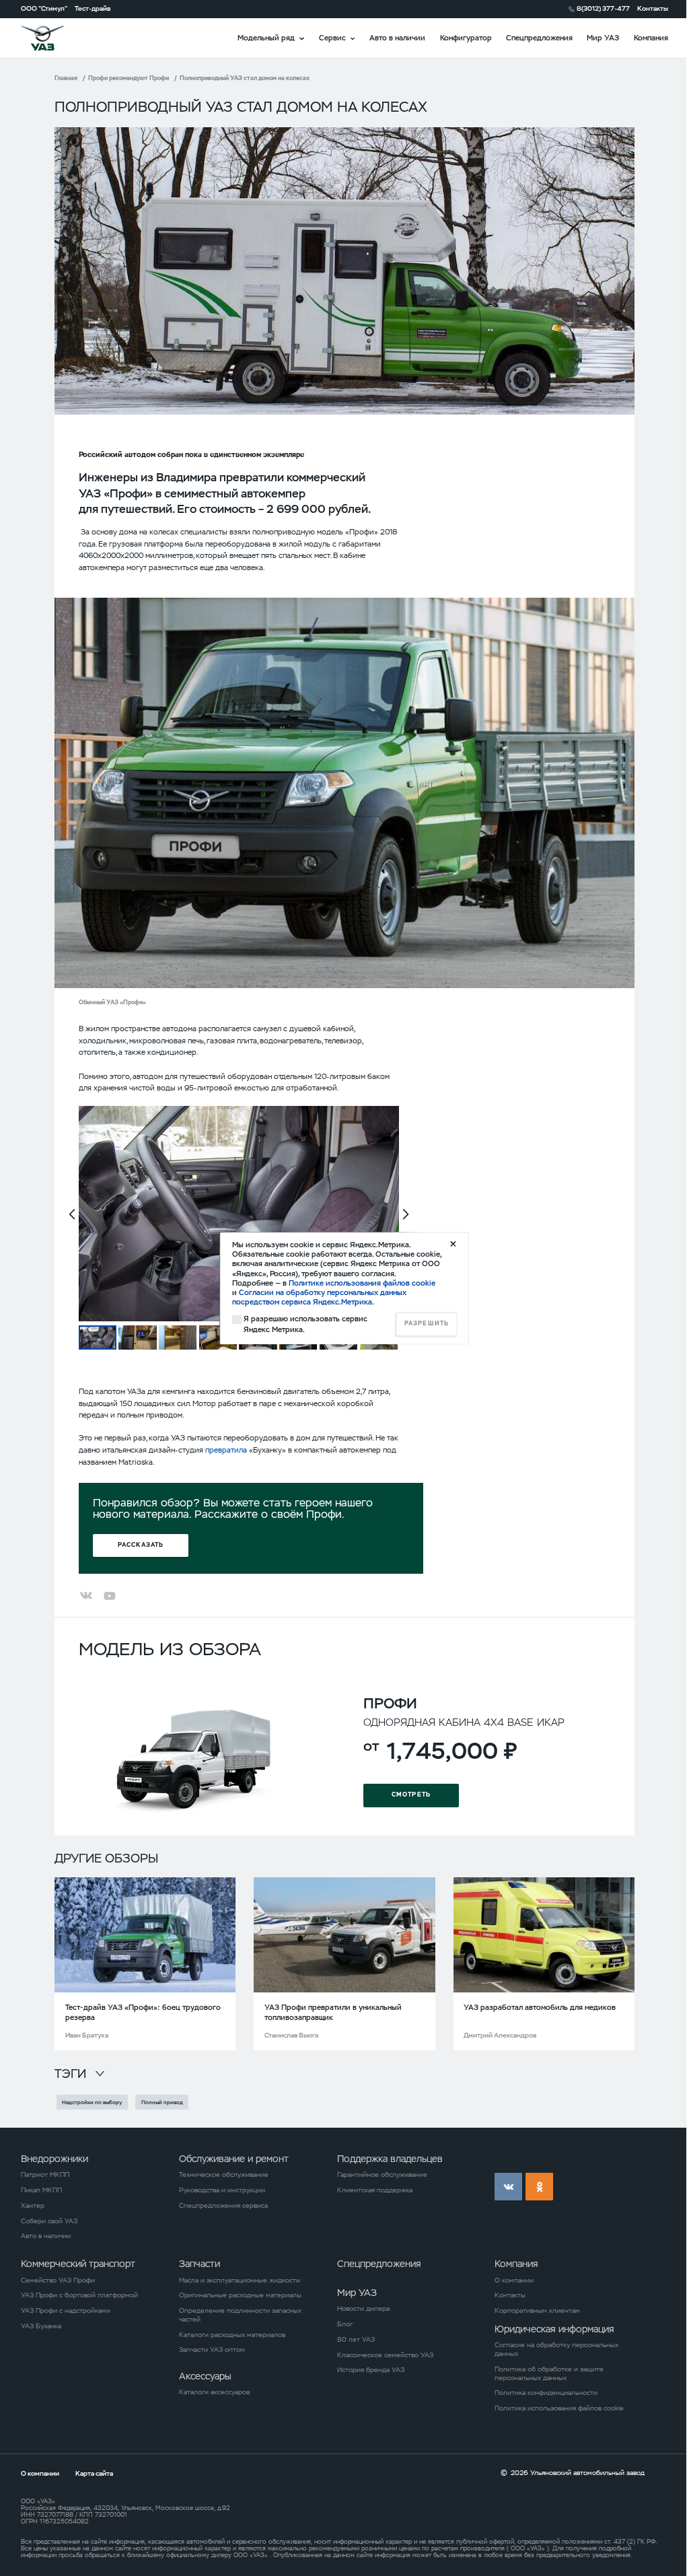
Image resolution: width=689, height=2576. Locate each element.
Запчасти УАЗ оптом (212, 2350)
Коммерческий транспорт (78, 2264)
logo (55, 38)
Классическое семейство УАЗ (385, 2355)
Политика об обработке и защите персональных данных (549, 2374)
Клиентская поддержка (375, 2190)
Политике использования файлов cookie (362, 1283)
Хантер (33, 2206)
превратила (226, 1450)
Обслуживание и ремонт (234, 2159)
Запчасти (200, 2264)
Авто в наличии (397, 38)
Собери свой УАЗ (49, 2221)
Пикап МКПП (41, 2190)
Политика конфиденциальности (546, 2393)
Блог (345, 2324)
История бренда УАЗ (371, 2370)
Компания (651, 38)
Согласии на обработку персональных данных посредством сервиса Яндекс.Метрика (319, 1298)
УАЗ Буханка (41, 2326)
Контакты (653, 9)
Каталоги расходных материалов (232, 2335)
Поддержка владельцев (390, 2159)
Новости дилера (363, 2309)
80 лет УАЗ (356, 2340)
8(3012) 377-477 (603, 9)
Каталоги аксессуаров (214, 2392)
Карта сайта (94, 2473)
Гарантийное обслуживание (382, 2175)
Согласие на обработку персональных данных (556, 2349)
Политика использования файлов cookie (559, 2408)
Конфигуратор (466, 38)
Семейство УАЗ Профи (58, 2281)
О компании (514, 2281)
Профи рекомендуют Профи (129, 78)
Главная (66, 78)
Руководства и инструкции (222, 2190)
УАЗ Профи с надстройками (66, 2311)
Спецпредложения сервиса (223, 2206)
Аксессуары (205, 2376)
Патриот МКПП (45, 2175)
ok (539, 2187)
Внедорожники (55, 2159)
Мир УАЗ (603, 38)
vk (508, 2187)
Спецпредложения (539, 38)
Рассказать (141, 1545)
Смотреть (411, 1795)
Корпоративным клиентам (537, 2311)
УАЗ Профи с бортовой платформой (79, 2295)
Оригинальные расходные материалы (240, 2295)
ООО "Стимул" (44, 9)
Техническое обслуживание (224, 2175)
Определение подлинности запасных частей (240, 2315)
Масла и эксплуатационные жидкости (240, 2281)
